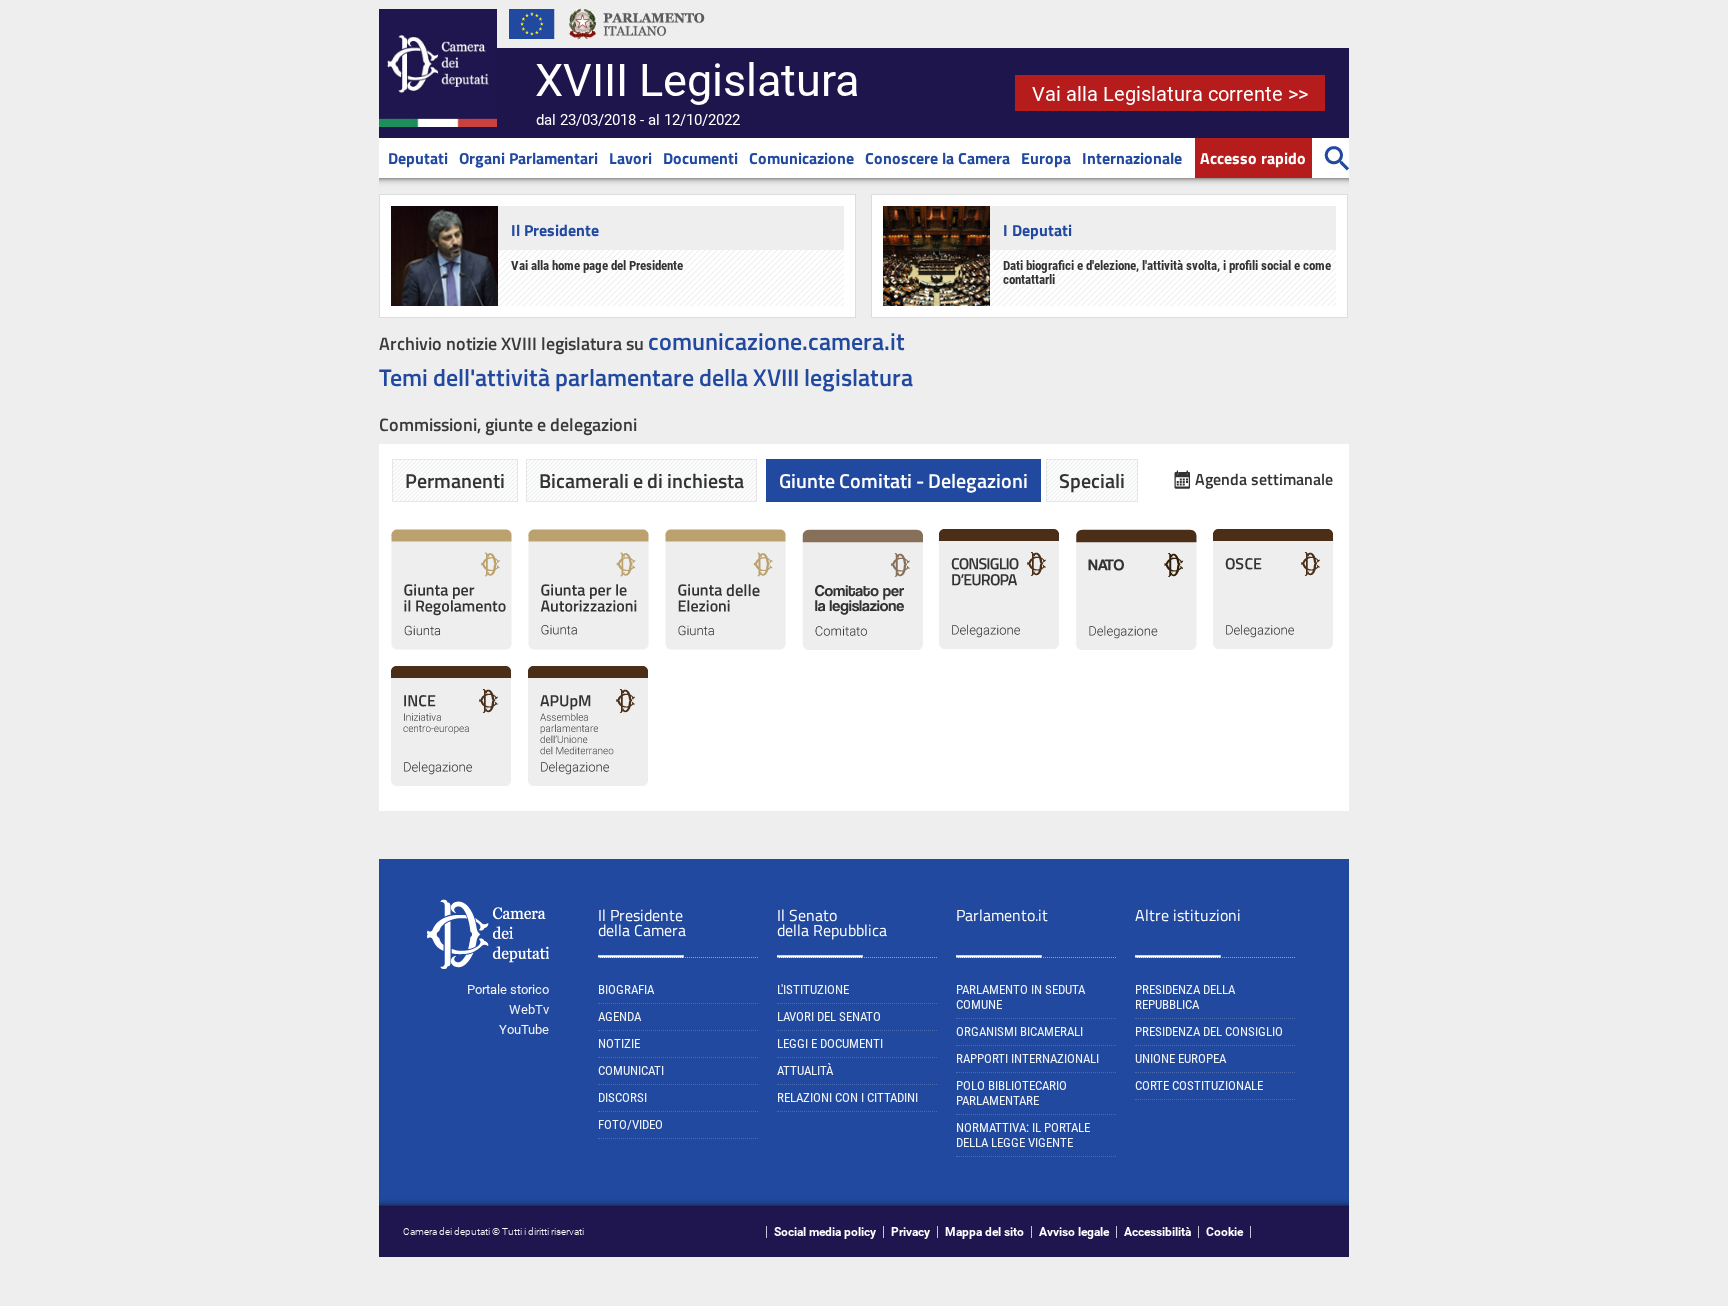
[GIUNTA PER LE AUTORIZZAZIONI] (588, 646)
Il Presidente (555, 230)
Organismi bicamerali (1019, 1031)
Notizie (619, 1043)
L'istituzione (813, 989)
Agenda (619, 1016)
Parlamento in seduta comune (1020, 997)
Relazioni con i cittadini (847, 1097)
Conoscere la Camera (937, 158)
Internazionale (1132, 158)
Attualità (805, 1070)
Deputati (418, 158)
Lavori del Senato (829, 1016)
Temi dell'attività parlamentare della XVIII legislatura (646, 377)
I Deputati (1037, 230)
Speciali (1092, 480)
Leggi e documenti (830, 1043)
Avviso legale (1074, 1232)
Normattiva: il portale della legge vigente (1023, 1135)
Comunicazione (801, 158)
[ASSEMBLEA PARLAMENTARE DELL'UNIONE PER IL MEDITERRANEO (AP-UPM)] (588, 782)
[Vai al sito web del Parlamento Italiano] (637, 44)
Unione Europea (1180, 1058)
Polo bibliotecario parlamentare (1011, 1093)
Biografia (626, 989)
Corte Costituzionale (1199, 1085)
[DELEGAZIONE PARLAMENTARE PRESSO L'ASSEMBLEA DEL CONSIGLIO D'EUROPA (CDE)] (999, 645)
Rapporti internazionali (1027, 1058)
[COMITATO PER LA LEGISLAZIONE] (862, 646)
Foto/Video (630, 1124)
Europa (1046, 158)
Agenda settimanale (1264, 479)
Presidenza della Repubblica (1185, 997)
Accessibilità (1157, 1232)
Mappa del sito (984, 1232)
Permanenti (455, 480)
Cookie (1224, 1232)
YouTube (524, 1029)
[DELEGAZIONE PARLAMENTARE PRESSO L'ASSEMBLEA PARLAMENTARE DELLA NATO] (1136, 646)
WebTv (529, 1009)
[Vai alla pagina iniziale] (438, 123)
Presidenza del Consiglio (1209, 1031)
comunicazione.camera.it (776, 341)
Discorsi (622, 1097)
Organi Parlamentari (528, 158)
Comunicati (631, 1070)
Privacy (910, 1232)
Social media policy (825, 1232)
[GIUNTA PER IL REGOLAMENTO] (451, 646)
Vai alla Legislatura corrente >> (1170, 94)
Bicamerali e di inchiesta (641, 480)
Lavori (630, 158)
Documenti (700, 158)
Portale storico (508, 989)
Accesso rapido (1253, 158)
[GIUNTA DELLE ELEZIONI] (725, 646)
